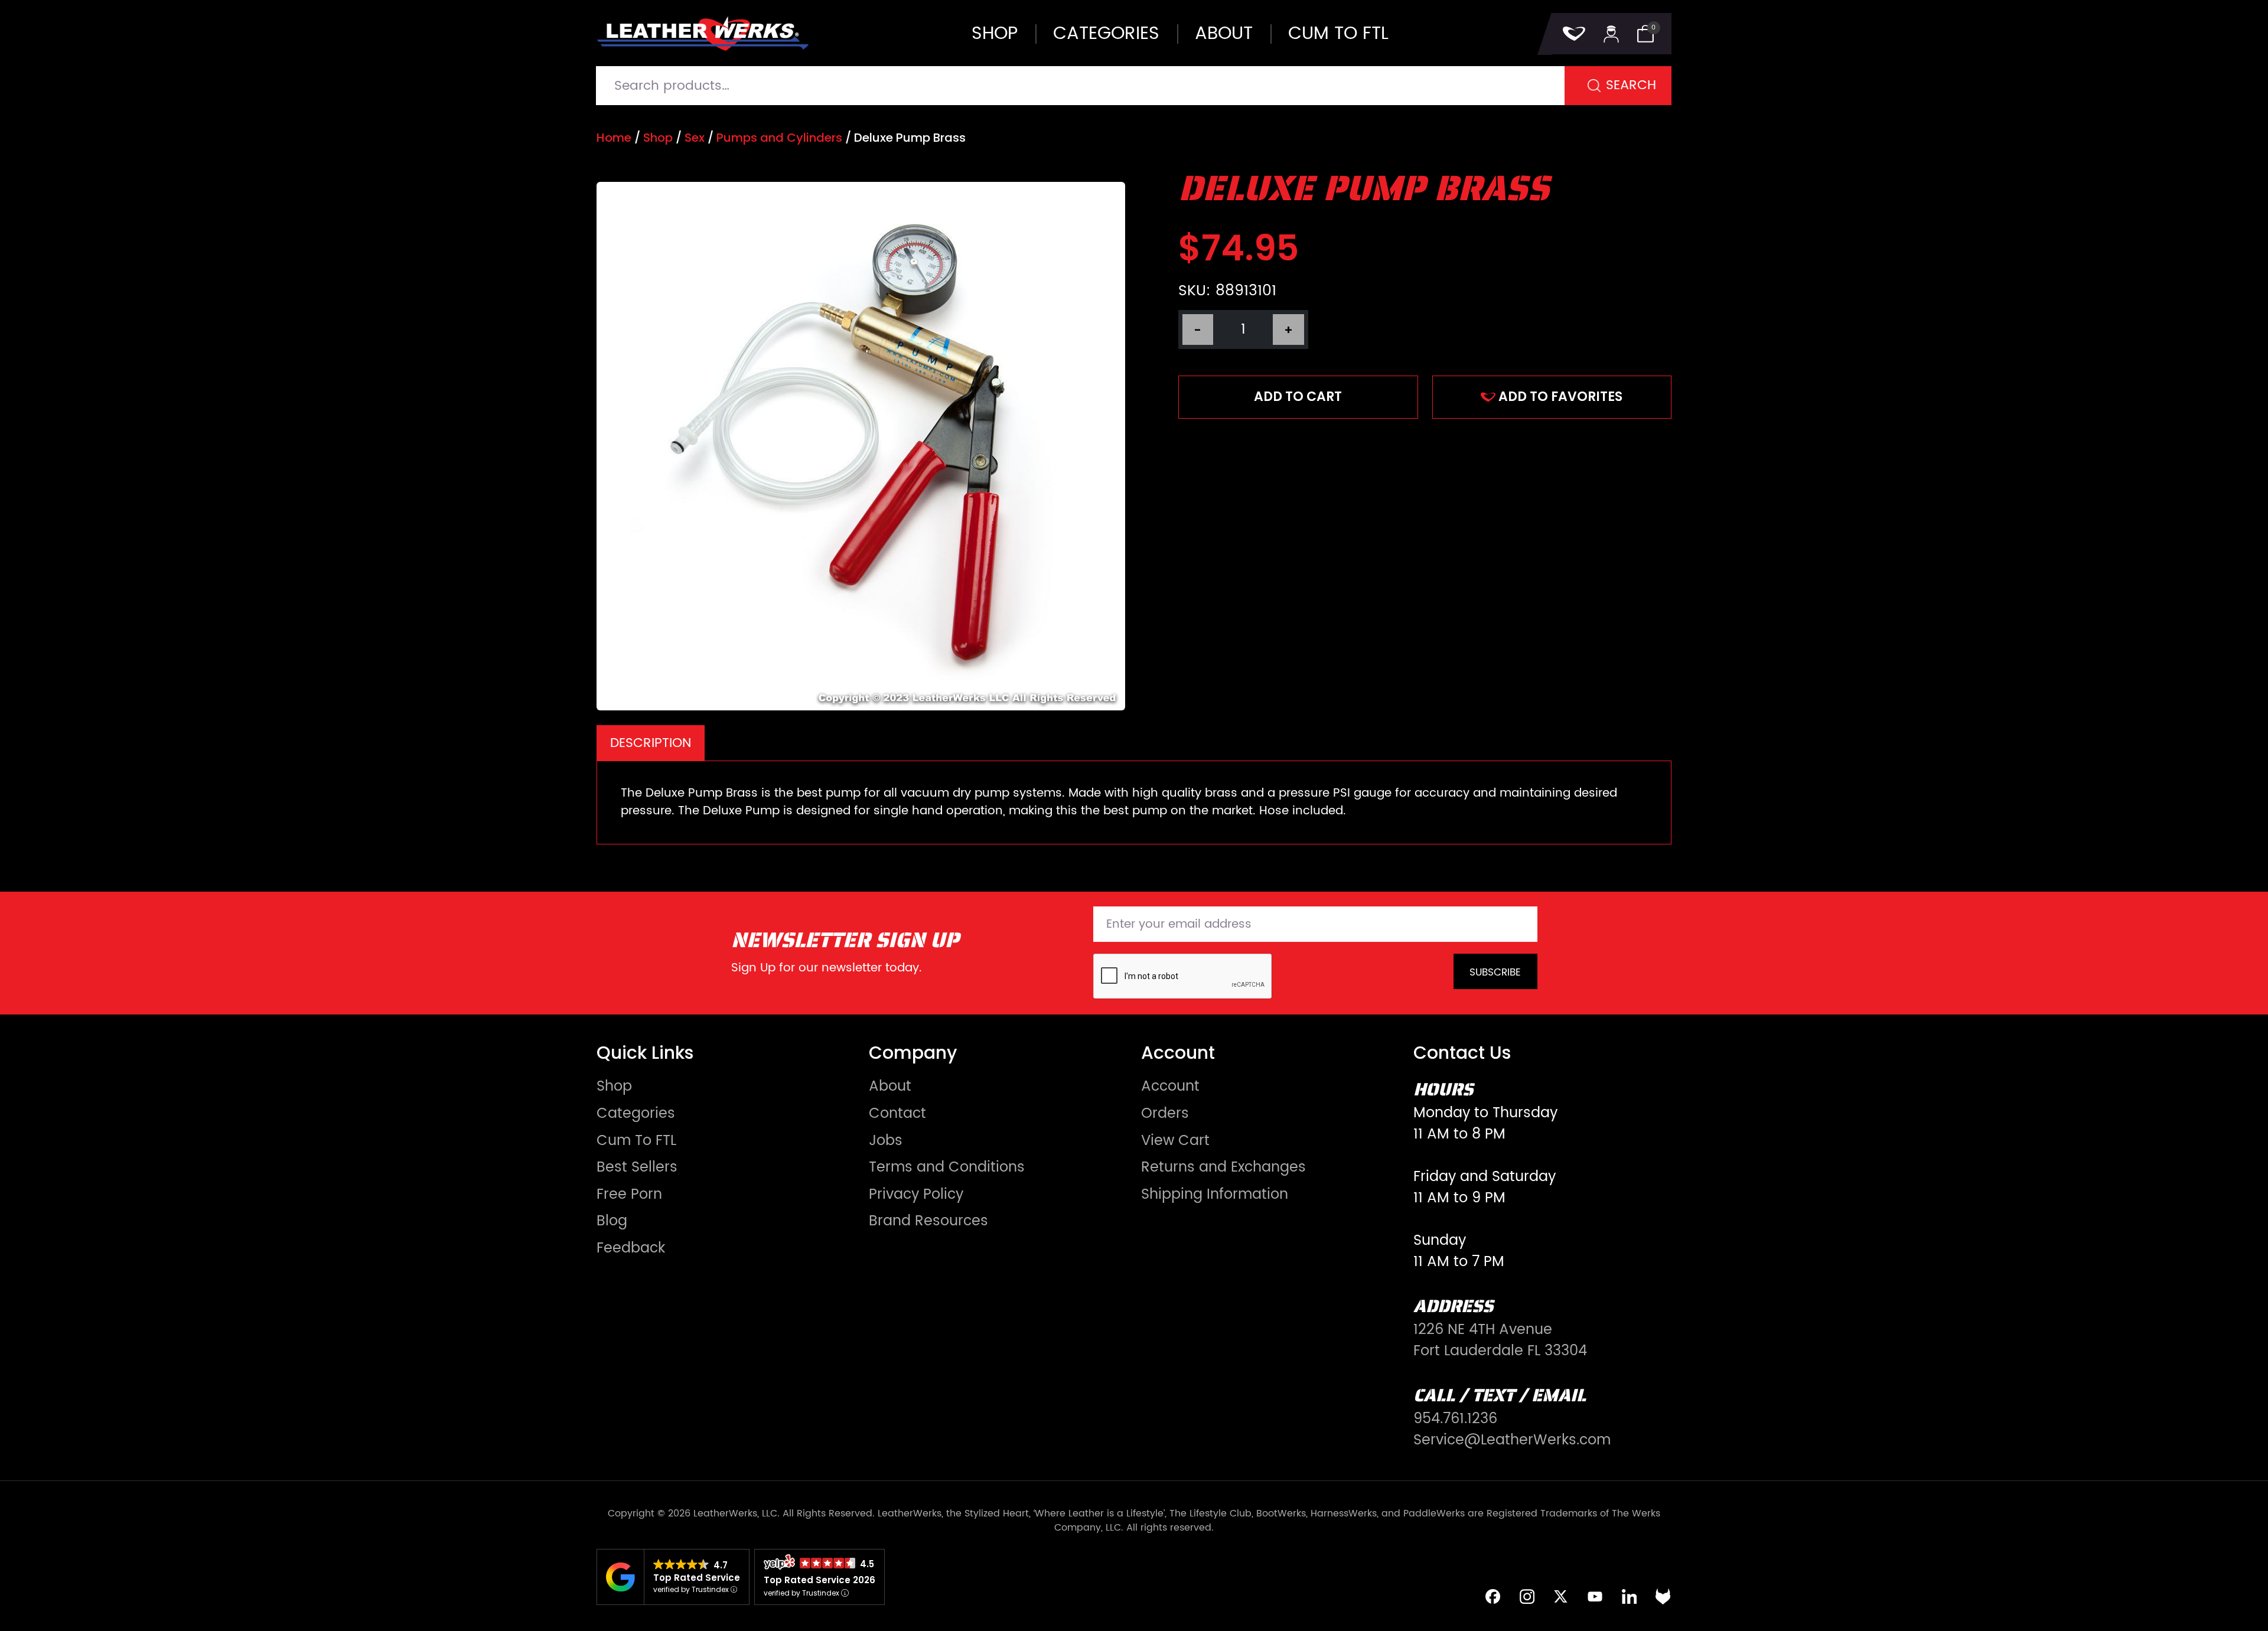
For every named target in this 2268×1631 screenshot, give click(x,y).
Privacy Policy (916, 1195)
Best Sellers (637, 1167)
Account (1170, 1087)
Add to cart (1298, 397)
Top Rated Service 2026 (819, 1580)
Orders (1165, 1114)
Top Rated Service (697, 1578)
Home (614, 138)
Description (651, 743)
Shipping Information (1215, 1195)
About (1224, 34)
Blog (612, 1221)
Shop (995, 34)
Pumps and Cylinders (779, 138)
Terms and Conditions (947, 1167)
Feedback (631, 1248)
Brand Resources (928, 1221)
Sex (695, 138)
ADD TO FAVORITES (1560, 397)
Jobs (886, 1141)
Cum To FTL (636, 1141)
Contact (897, 1114)
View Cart (1175, 1141)
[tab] (651, 743)
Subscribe (1495, 973)
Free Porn (629, 1195)
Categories (1106, 34)
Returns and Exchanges (1223, 1167)
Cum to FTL (1338, 34)
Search (1631, 85)
